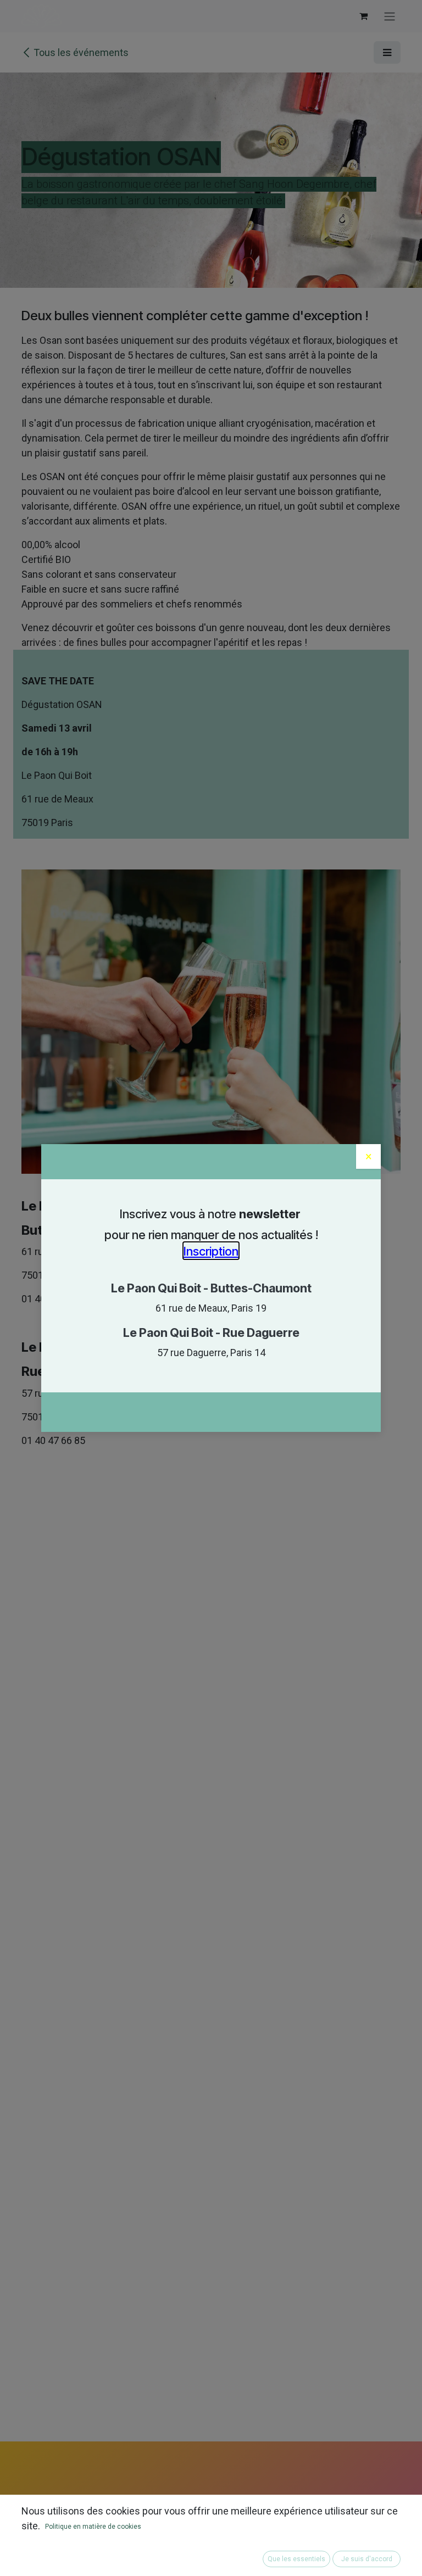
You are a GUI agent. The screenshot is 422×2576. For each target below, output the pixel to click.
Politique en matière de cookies (93, 2527)
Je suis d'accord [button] (367, 2559)
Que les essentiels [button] (296, 2559)
